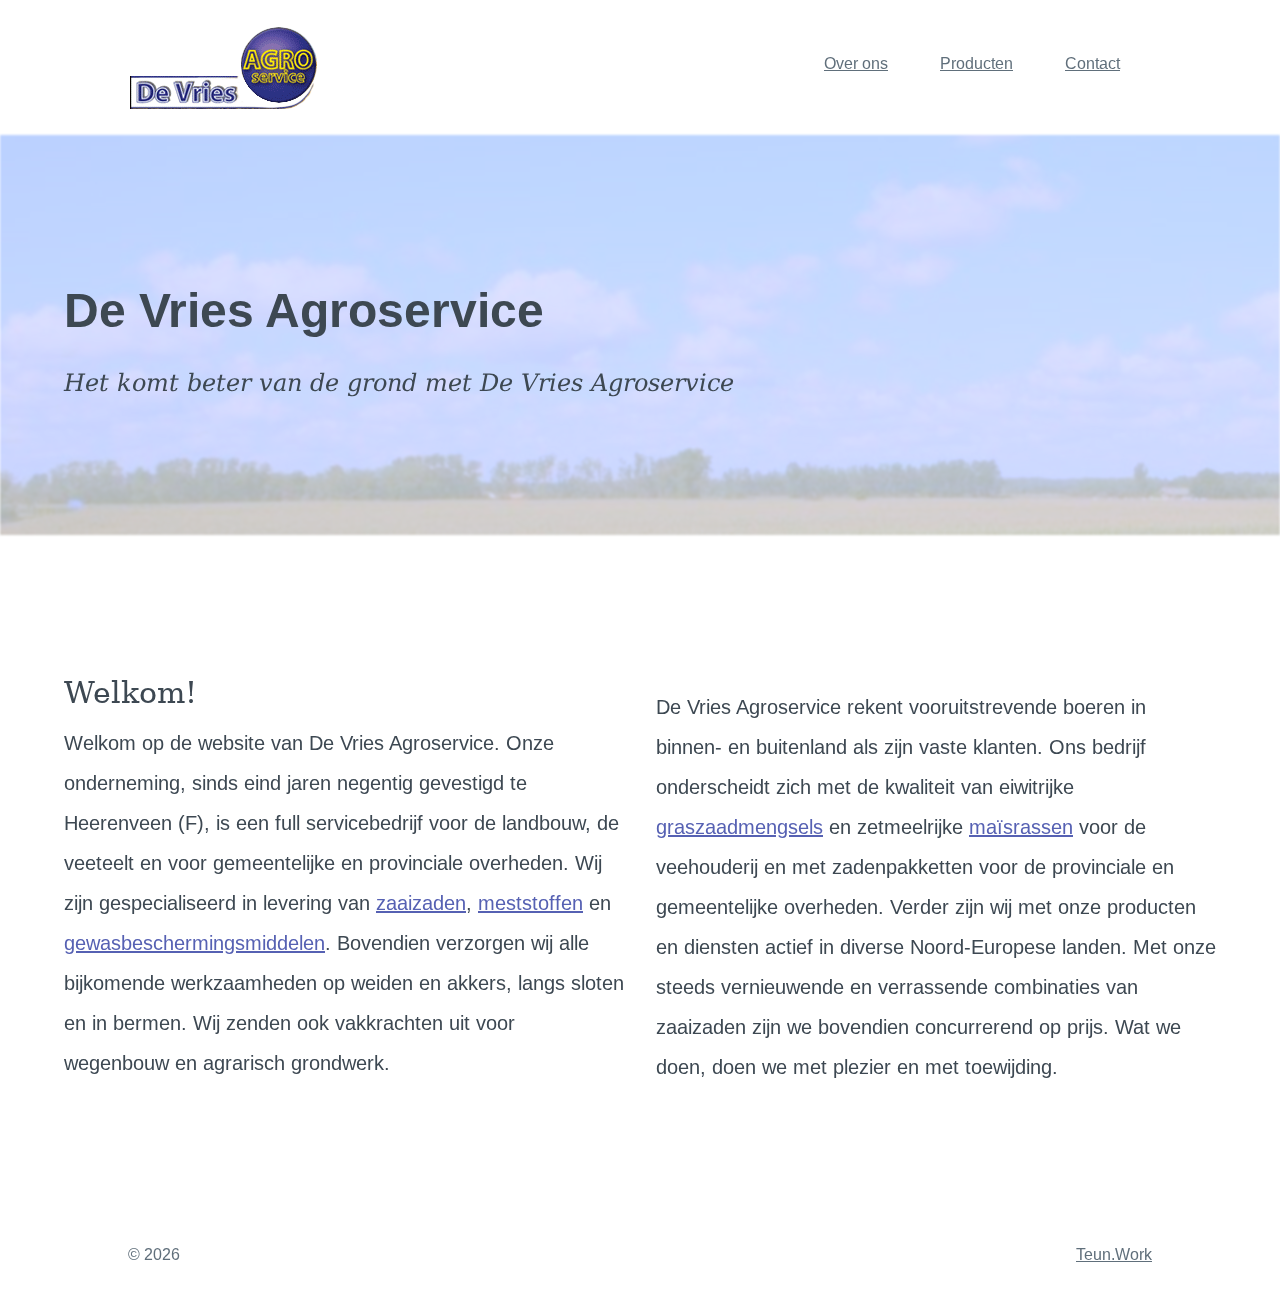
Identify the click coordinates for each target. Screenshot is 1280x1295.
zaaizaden (421, 903)
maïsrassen (1021, 827)
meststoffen (530, 903)
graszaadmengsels (739, 827)
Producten (976, 63)
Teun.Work (1114, 1254)
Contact (1092, 63)
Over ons (856, 63)
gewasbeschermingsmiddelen (194, 943)
